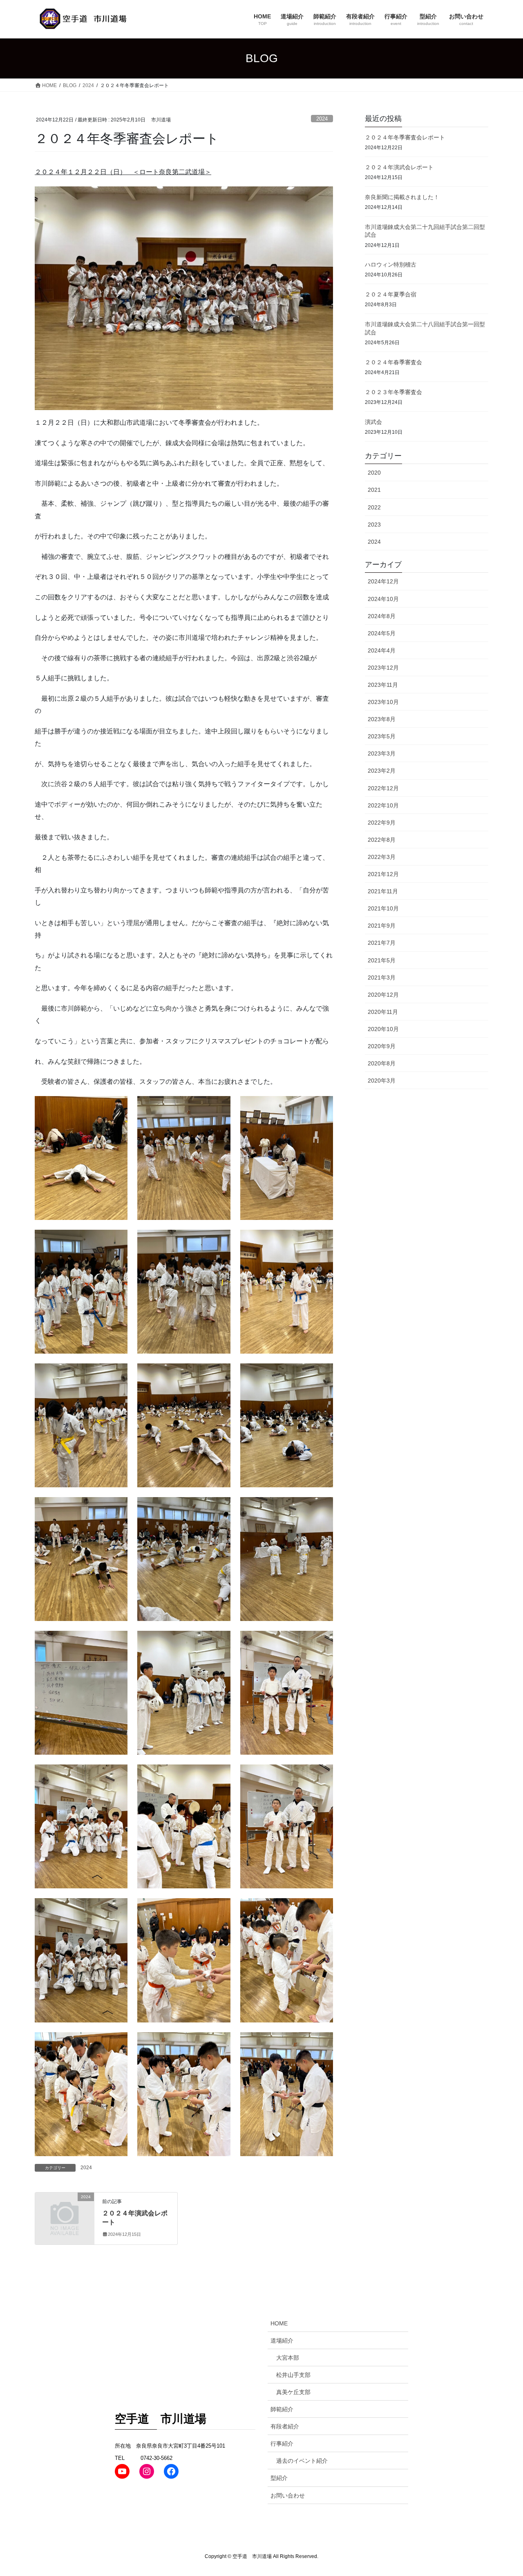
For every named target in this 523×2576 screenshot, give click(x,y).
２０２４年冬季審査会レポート (405, 137)
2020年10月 (383, 1029)
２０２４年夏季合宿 (391, 294)
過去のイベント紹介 (302, 2461)
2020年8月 (382, 1063)
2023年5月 (382, 736)
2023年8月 (382, 719)
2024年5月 (382, 633)
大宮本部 (288, 2358)
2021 (374, 490)
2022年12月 (383, 788)
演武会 (373, 422)
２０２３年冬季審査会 (393, 392)
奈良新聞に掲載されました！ (402, 197)
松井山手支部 (293, 2375)
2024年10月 (383, 599)
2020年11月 (383, 1012)
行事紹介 (282, 2444)
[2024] (65, 2210)
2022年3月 (382, 857)
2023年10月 (383, 702)
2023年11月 (383, 685)
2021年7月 (382, 943)
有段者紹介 (285, 2426)
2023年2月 (382, 771)
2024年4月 (382, 650)
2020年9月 (382, 1046)
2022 (374, 507)
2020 (374, 473)
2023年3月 (382, 753)
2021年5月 (382, 960)
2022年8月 (382, 840)
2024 (322, 119)
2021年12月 (383, 874)
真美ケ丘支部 (293, 2392)
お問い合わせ (288, 2495)
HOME (279, 2323)
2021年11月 (383, 891)
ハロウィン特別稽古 (391, 265)
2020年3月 (382, 1081)
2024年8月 (382, 616)
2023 (374, 525)
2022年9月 (382, 823)
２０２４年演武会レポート (399, 167)
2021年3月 (382, 977)
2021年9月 (382, 926)
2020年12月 (383, 995)
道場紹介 (282, 2341)
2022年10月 (383, 805)
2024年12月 (383, 581)
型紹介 (279, 2478)
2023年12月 (383, 668)
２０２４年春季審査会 (393, 362)
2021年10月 (383, 908)
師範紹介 (282, 2409)
